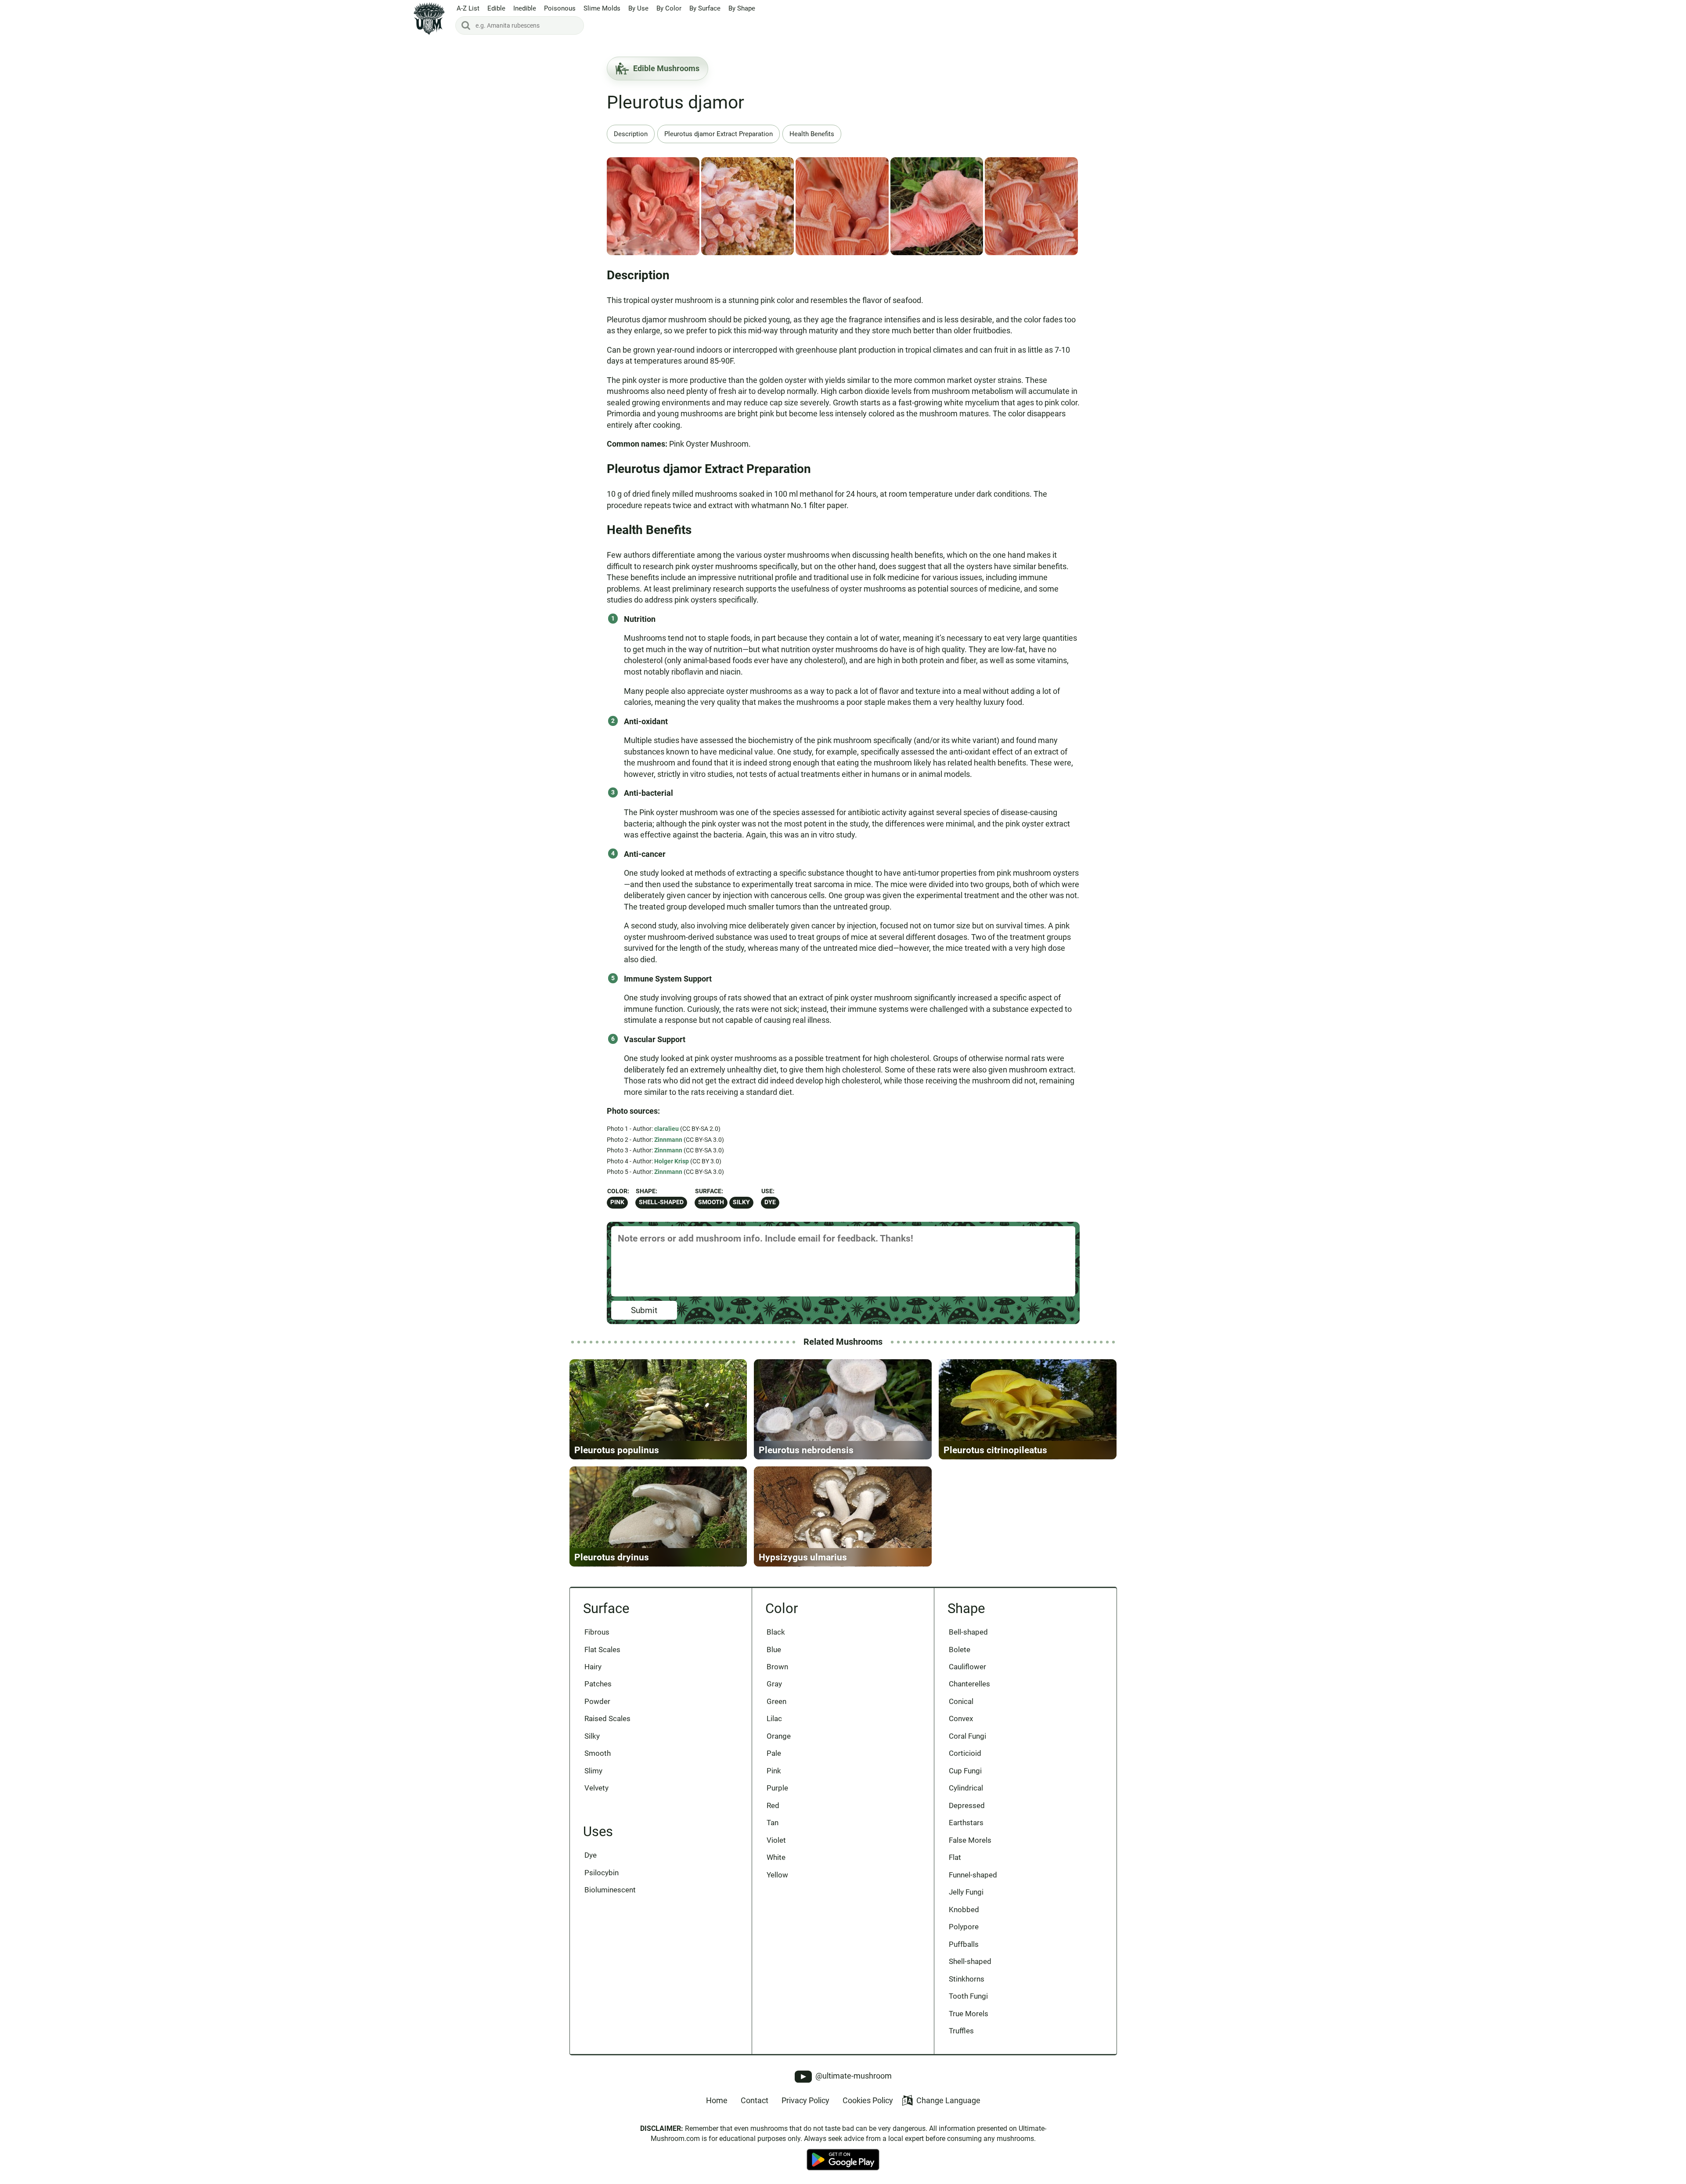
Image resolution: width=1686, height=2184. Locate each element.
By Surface (705, 8)
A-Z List (468, 8)
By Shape (742, 8)
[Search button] (466, 25)
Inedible (525, 8)
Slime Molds (602, 8)
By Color (669, 8)
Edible (496, 8)
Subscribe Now (843, 1100)
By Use (638, 8)
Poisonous (560, 8)
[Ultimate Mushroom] (429, 19)
